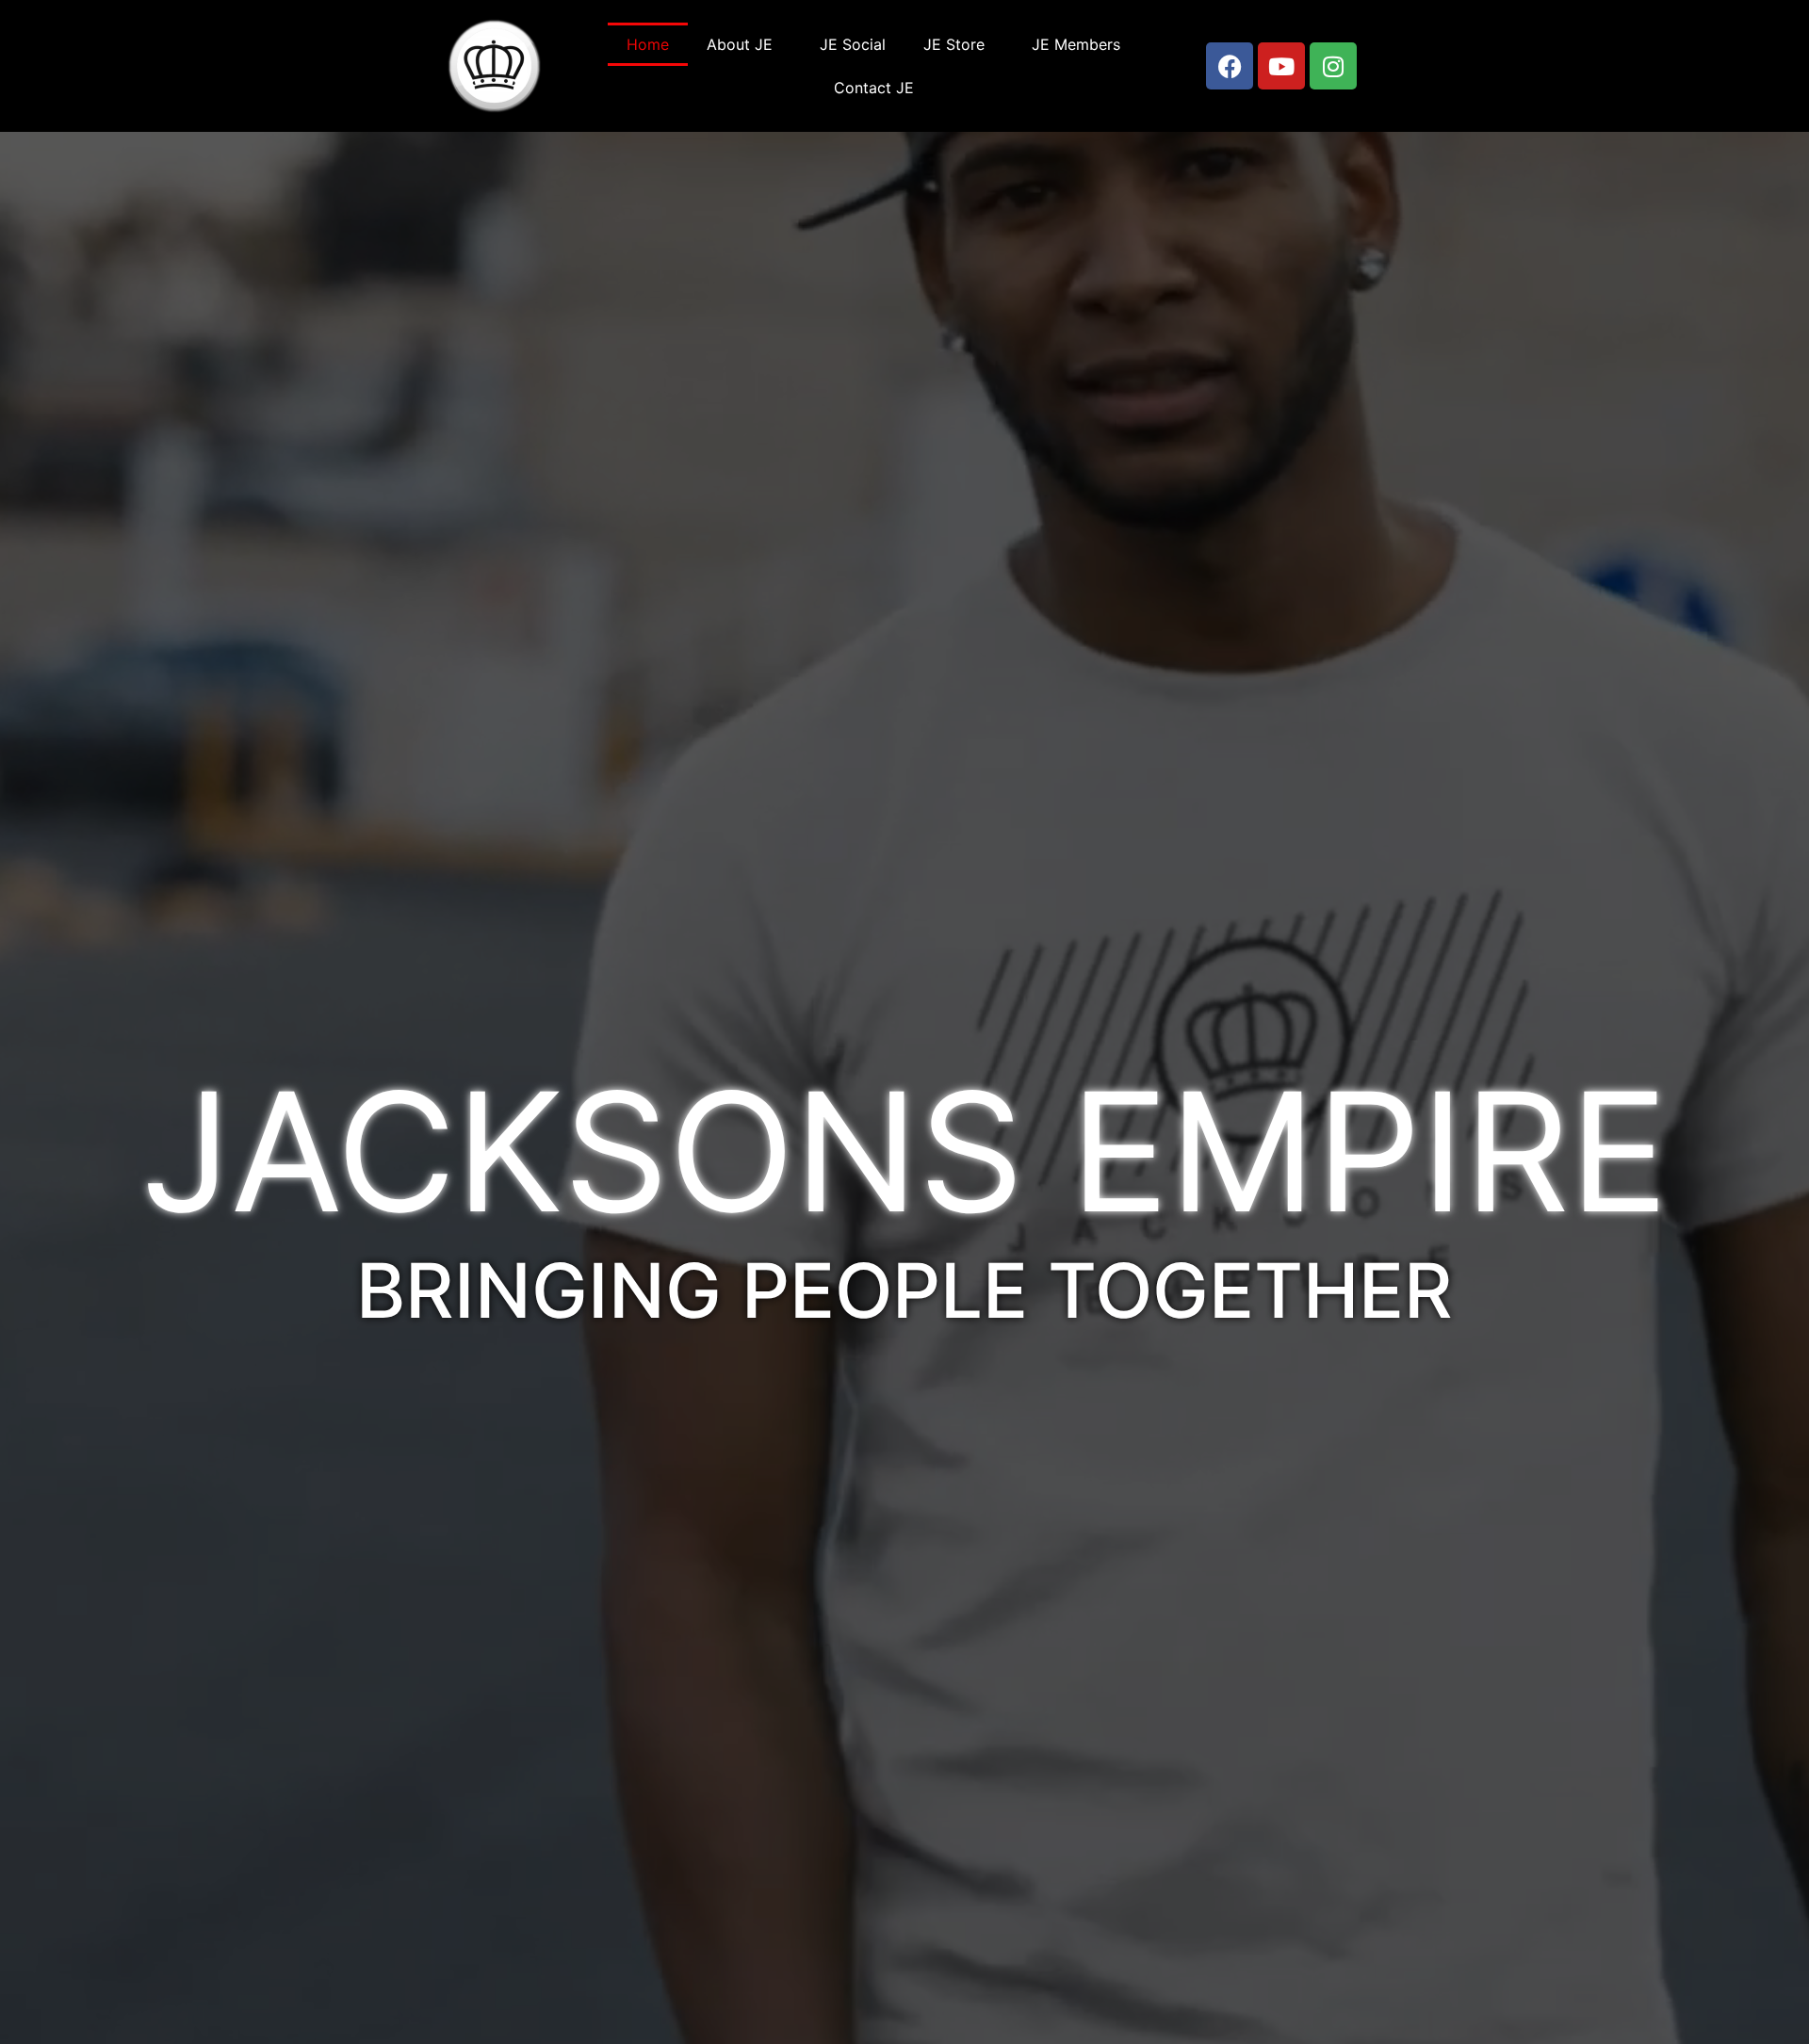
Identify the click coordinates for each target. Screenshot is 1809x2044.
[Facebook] (1230, 66)
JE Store (954, 44)
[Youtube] (1281, 66)
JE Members (1076, 44)
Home (648, 44)
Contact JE (874, 88)
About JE (740, 44)
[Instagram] (1333, 66)
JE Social (853, 44)
